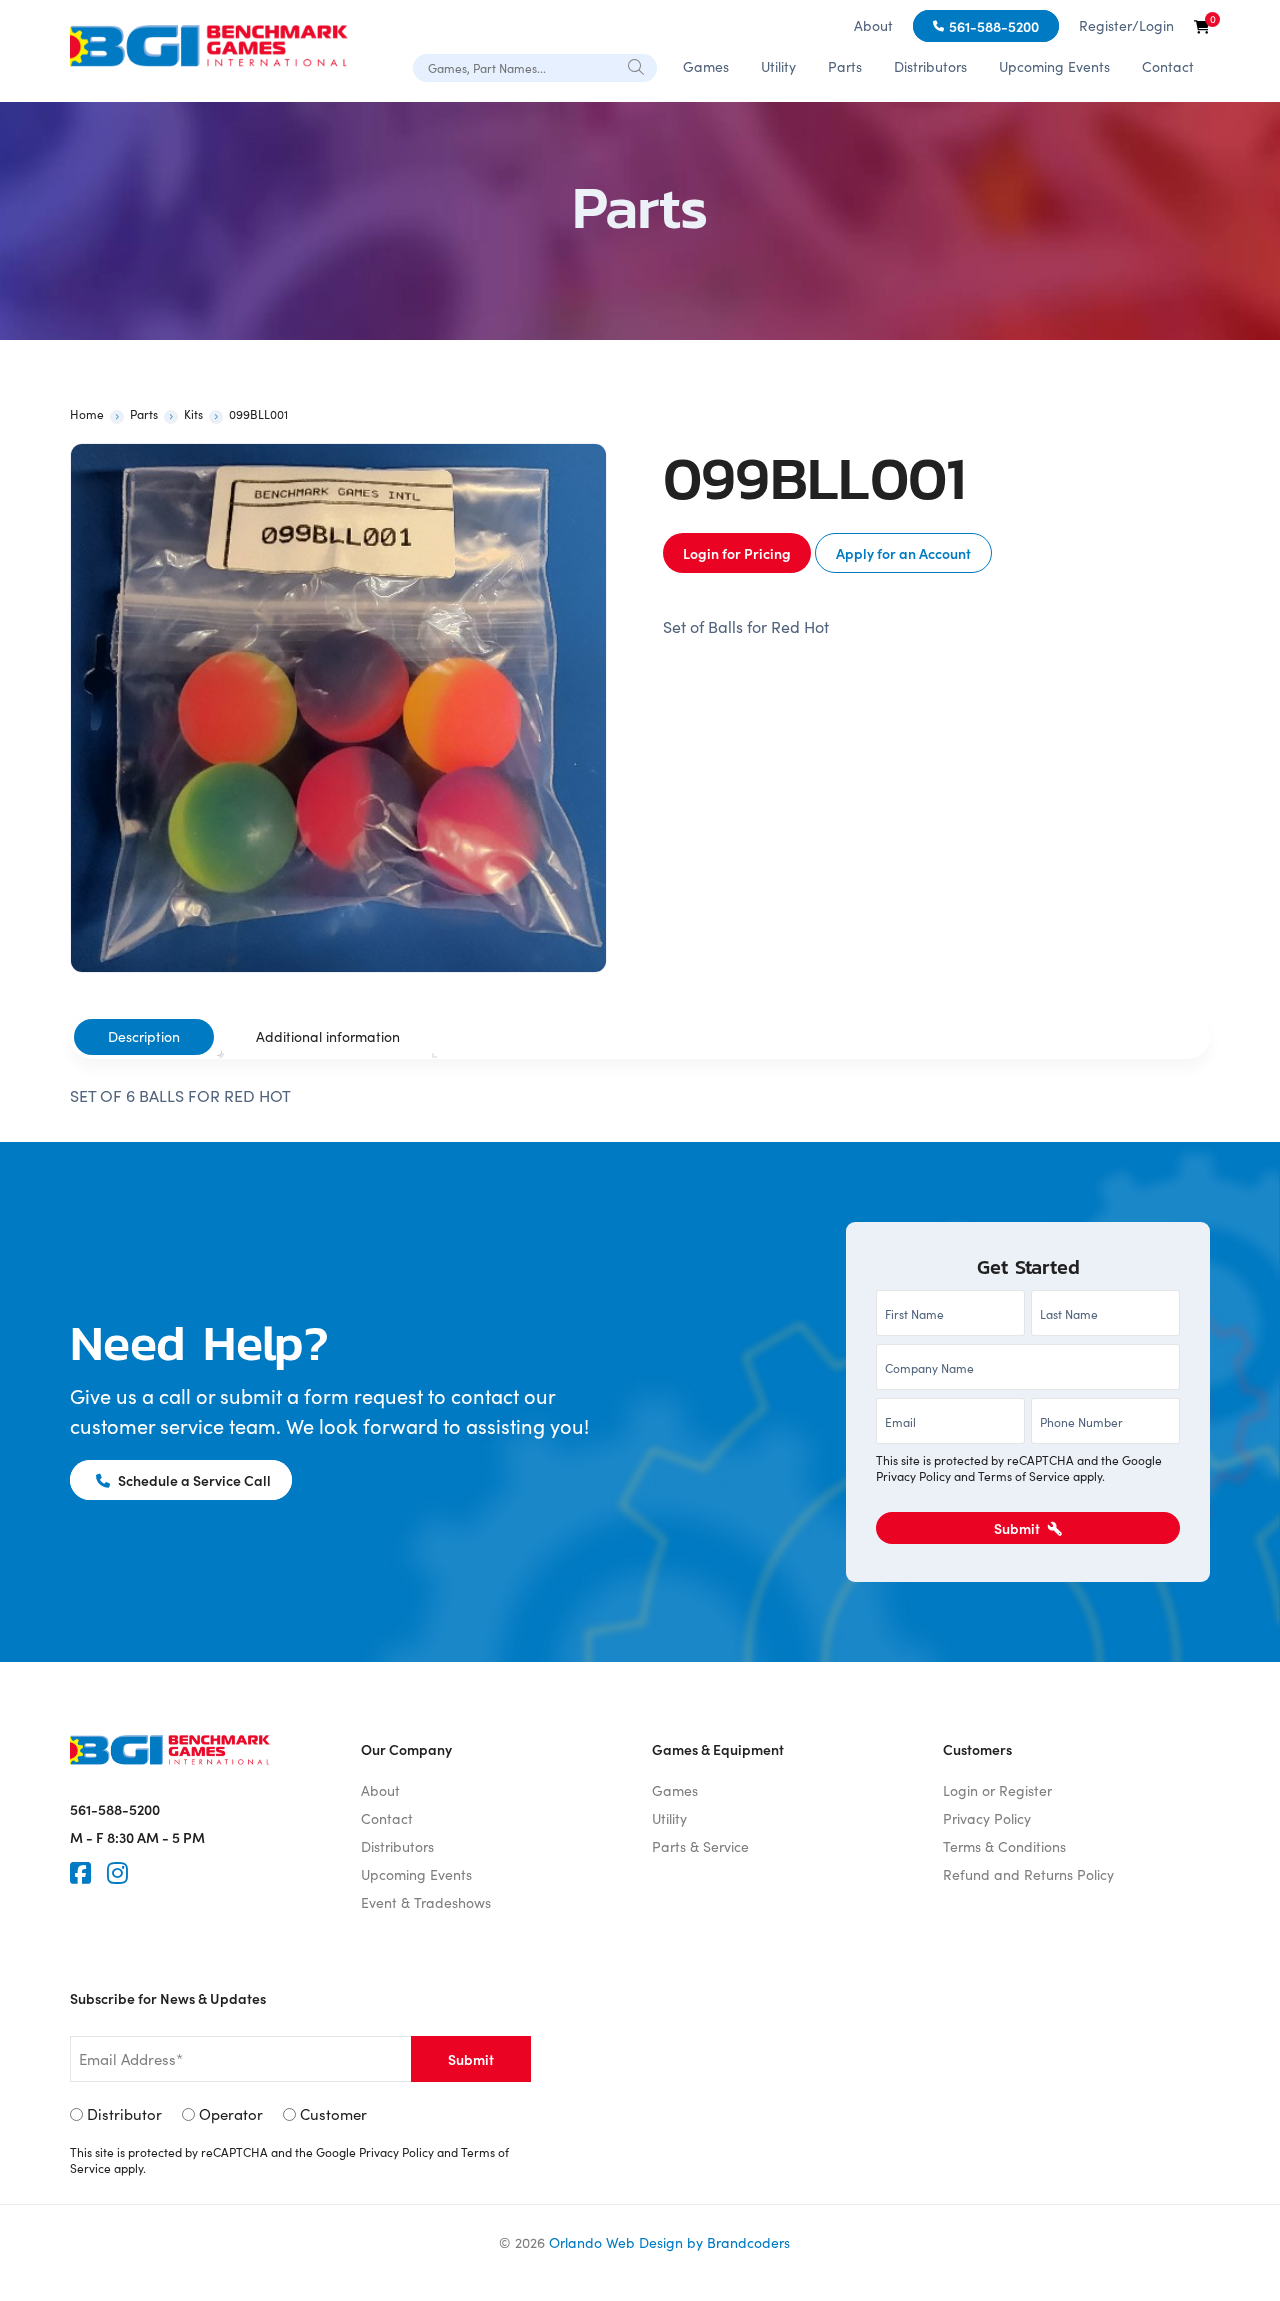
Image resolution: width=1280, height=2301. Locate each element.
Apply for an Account (903, 553)
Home (87, 414)
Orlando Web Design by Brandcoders (669, 2242)
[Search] (637, 67)
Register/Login (1126, 25)
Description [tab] (144, 1036)
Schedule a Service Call (193, 1480)
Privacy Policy (913, 1476)
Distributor (124, 2114)
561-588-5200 (994, 26)
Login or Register (997, 1790)
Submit (1018, 1528)
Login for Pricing (737, 553)
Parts (845, 66)
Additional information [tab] (328, 1036)
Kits (193, 414)
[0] (1202, 26)
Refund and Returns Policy (1028, 1874)
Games (706, 66)
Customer (333, 2114)
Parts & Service (700, 1846)
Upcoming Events (1054, 66)
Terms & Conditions (1004, 1846)
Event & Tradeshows (426, 1902)
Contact (1168, 66)
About (873, 25)
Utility (778, 66)
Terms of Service (1024, 1476)
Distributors (930, 66)
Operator (231, 2114)
